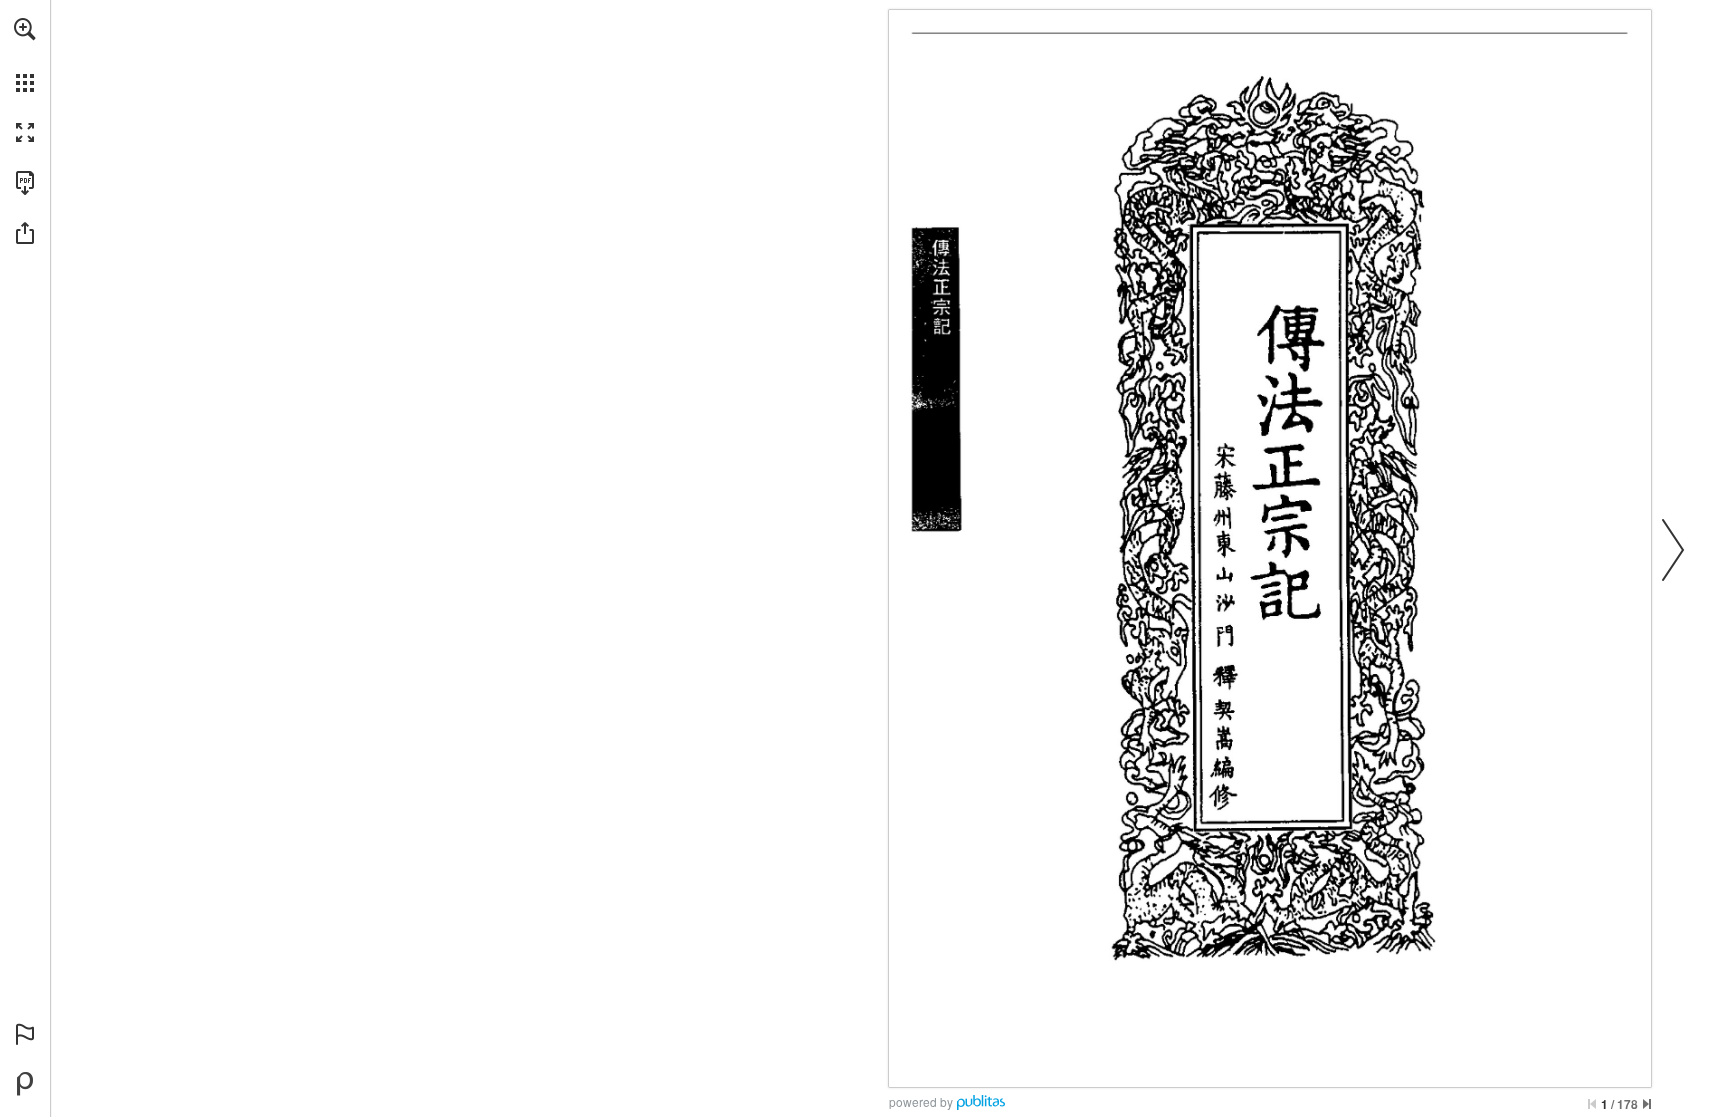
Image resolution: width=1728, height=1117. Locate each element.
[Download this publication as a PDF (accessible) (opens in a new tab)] (25, 183)
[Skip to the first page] (1592, 1104)
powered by (921, 1101)
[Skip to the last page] (1647, 1104)
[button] (25, 29)
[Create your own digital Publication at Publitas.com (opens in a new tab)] (25, 1084)
